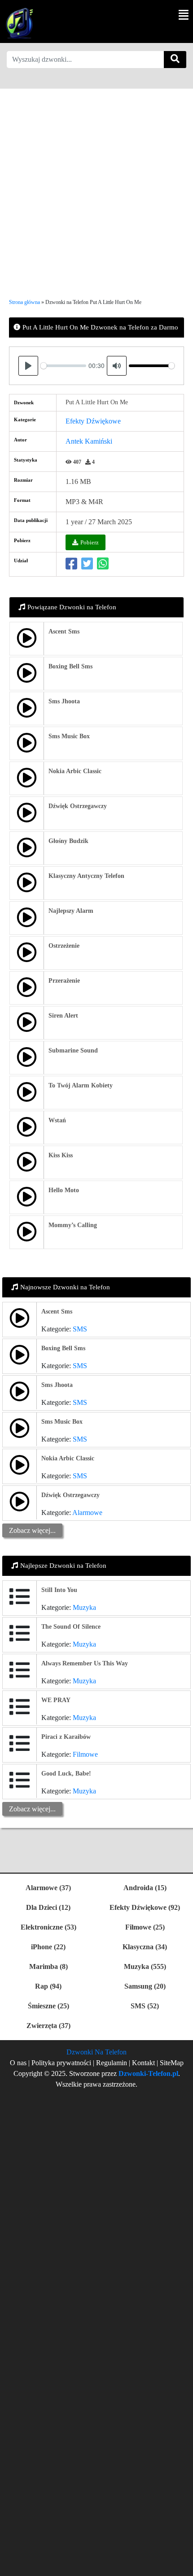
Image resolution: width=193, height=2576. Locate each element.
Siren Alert (63, 1016)
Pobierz (90, 542)
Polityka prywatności (62, 2063)
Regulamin (112, 2063)
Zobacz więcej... (32, 1530)
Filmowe (85, 1754)
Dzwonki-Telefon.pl (148, 2073)
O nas (18, 2063)
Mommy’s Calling (73, 1225)
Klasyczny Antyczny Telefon (86, 876)
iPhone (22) (48, 1947)
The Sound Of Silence (71, 1627)
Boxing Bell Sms (70, 666)
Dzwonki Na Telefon (96, 2052)
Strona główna (24, 302)
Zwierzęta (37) (48, 2026)
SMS (80, 1329)
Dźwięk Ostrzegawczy (78, 806)
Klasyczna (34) (145, 1947)
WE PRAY (56, 1700)
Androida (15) (145, 1888)
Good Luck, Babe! (66, 1774)
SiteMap (172, 2063)
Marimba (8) (48, 1966)
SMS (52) (145, 2006)
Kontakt (143, 2063)
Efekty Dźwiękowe (93, 421)
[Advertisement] (96, 185)
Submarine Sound (73, 1051)
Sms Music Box (69, 736)
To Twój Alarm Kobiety (81, 1085)
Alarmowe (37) (48, 1888)
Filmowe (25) (145, 1927)
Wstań (57, 1120)
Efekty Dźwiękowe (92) (145, 1907)
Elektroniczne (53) (48, 1927)
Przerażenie (64, 981)
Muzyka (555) (145, 1966)
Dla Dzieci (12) (48, 1907)
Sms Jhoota (64, 701)
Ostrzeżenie (64, 946)
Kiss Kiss (61, 1155)
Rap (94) (48, 1986)
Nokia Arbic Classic (75, 771)
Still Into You (59, 1590)
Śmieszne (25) (48, 2006)
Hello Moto (64, 1190)
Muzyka (84, 1607)
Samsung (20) (145, 1986)
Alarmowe (87, 1513)
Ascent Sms (64, 631)
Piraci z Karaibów (66, 1737)
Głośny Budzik (68, 841)
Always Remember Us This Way (85, 1663)
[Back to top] (181, 2565)
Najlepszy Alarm (71, 911)
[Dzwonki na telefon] (18, 23)
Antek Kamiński (89, 441)
